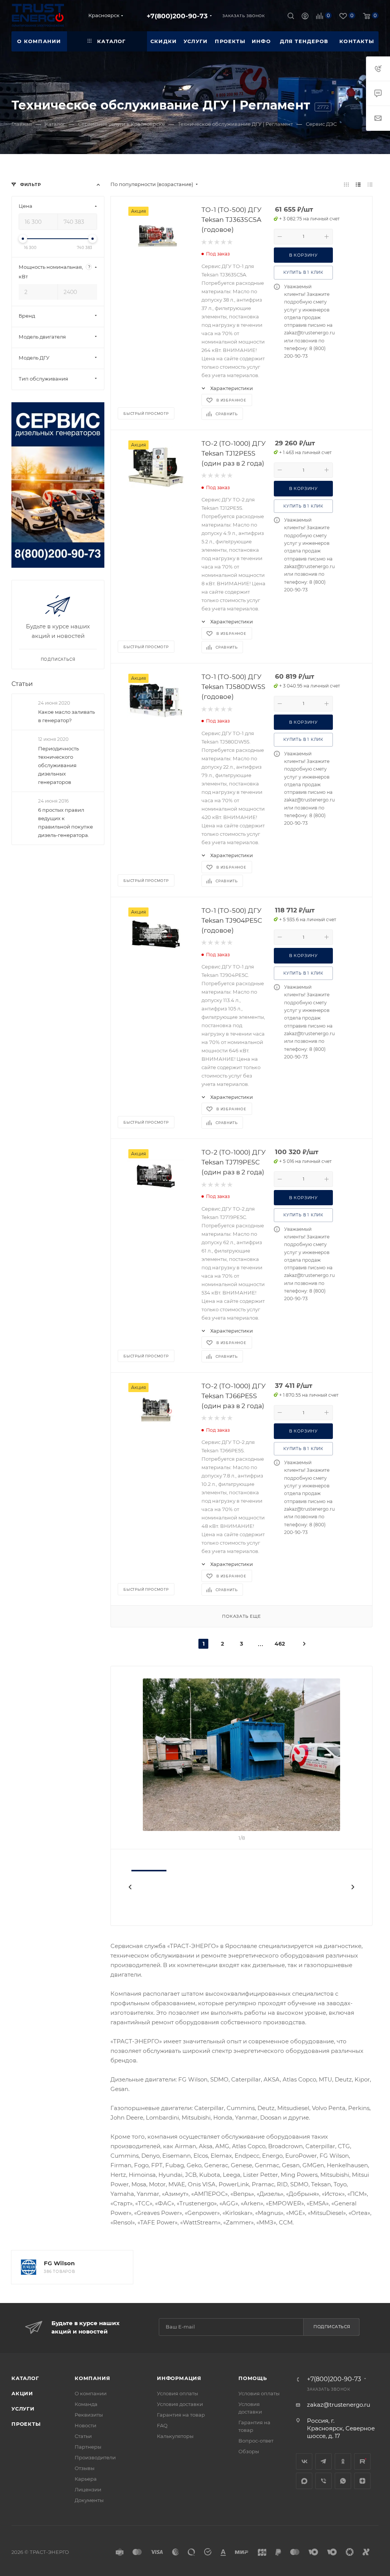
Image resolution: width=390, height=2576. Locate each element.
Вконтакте (304, 2461)
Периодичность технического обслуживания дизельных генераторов (58, 765)
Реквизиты (89, 2415)
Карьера (86, 2479)
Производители (95, 2457)
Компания (92, 2378)
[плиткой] (346, 184)
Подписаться (332, 2327)
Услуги (23, 2409)
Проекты (26, 2424)
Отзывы (85, 2468)
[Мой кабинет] (305, 17)
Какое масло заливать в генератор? (66, 716)
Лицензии (88, 2489)
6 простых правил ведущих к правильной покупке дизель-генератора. (66, 822)
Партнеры (88, 2447)
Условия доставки (180, 2404)
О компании (91, 2393)
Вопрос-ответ (256, 2441)
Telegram (324, 2461)
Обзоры (249, 2451)
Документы (89, 2500)
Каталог (25, 2378)
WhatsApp (343, 2481)
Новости (86, 2425)
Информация (179, 2378)
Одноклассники (343, 2461)
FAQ (162, 2425)
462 (280, 1644)
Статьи (22, 684)
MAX (304, 2481)
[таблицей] (370, 184)
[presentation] (129, 1887)
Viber (324, 2481)
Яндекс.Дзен (362, 2481)
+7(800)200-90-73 (177, 16)
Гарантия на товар (181, 2415)
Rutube (362, 2461)
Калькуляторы (175, 2436)
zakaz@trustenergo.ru (339, 2405)
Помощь (253, 2378)
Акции (22, 2393)
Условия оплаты (177, 2393)
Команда (86, 2404)
